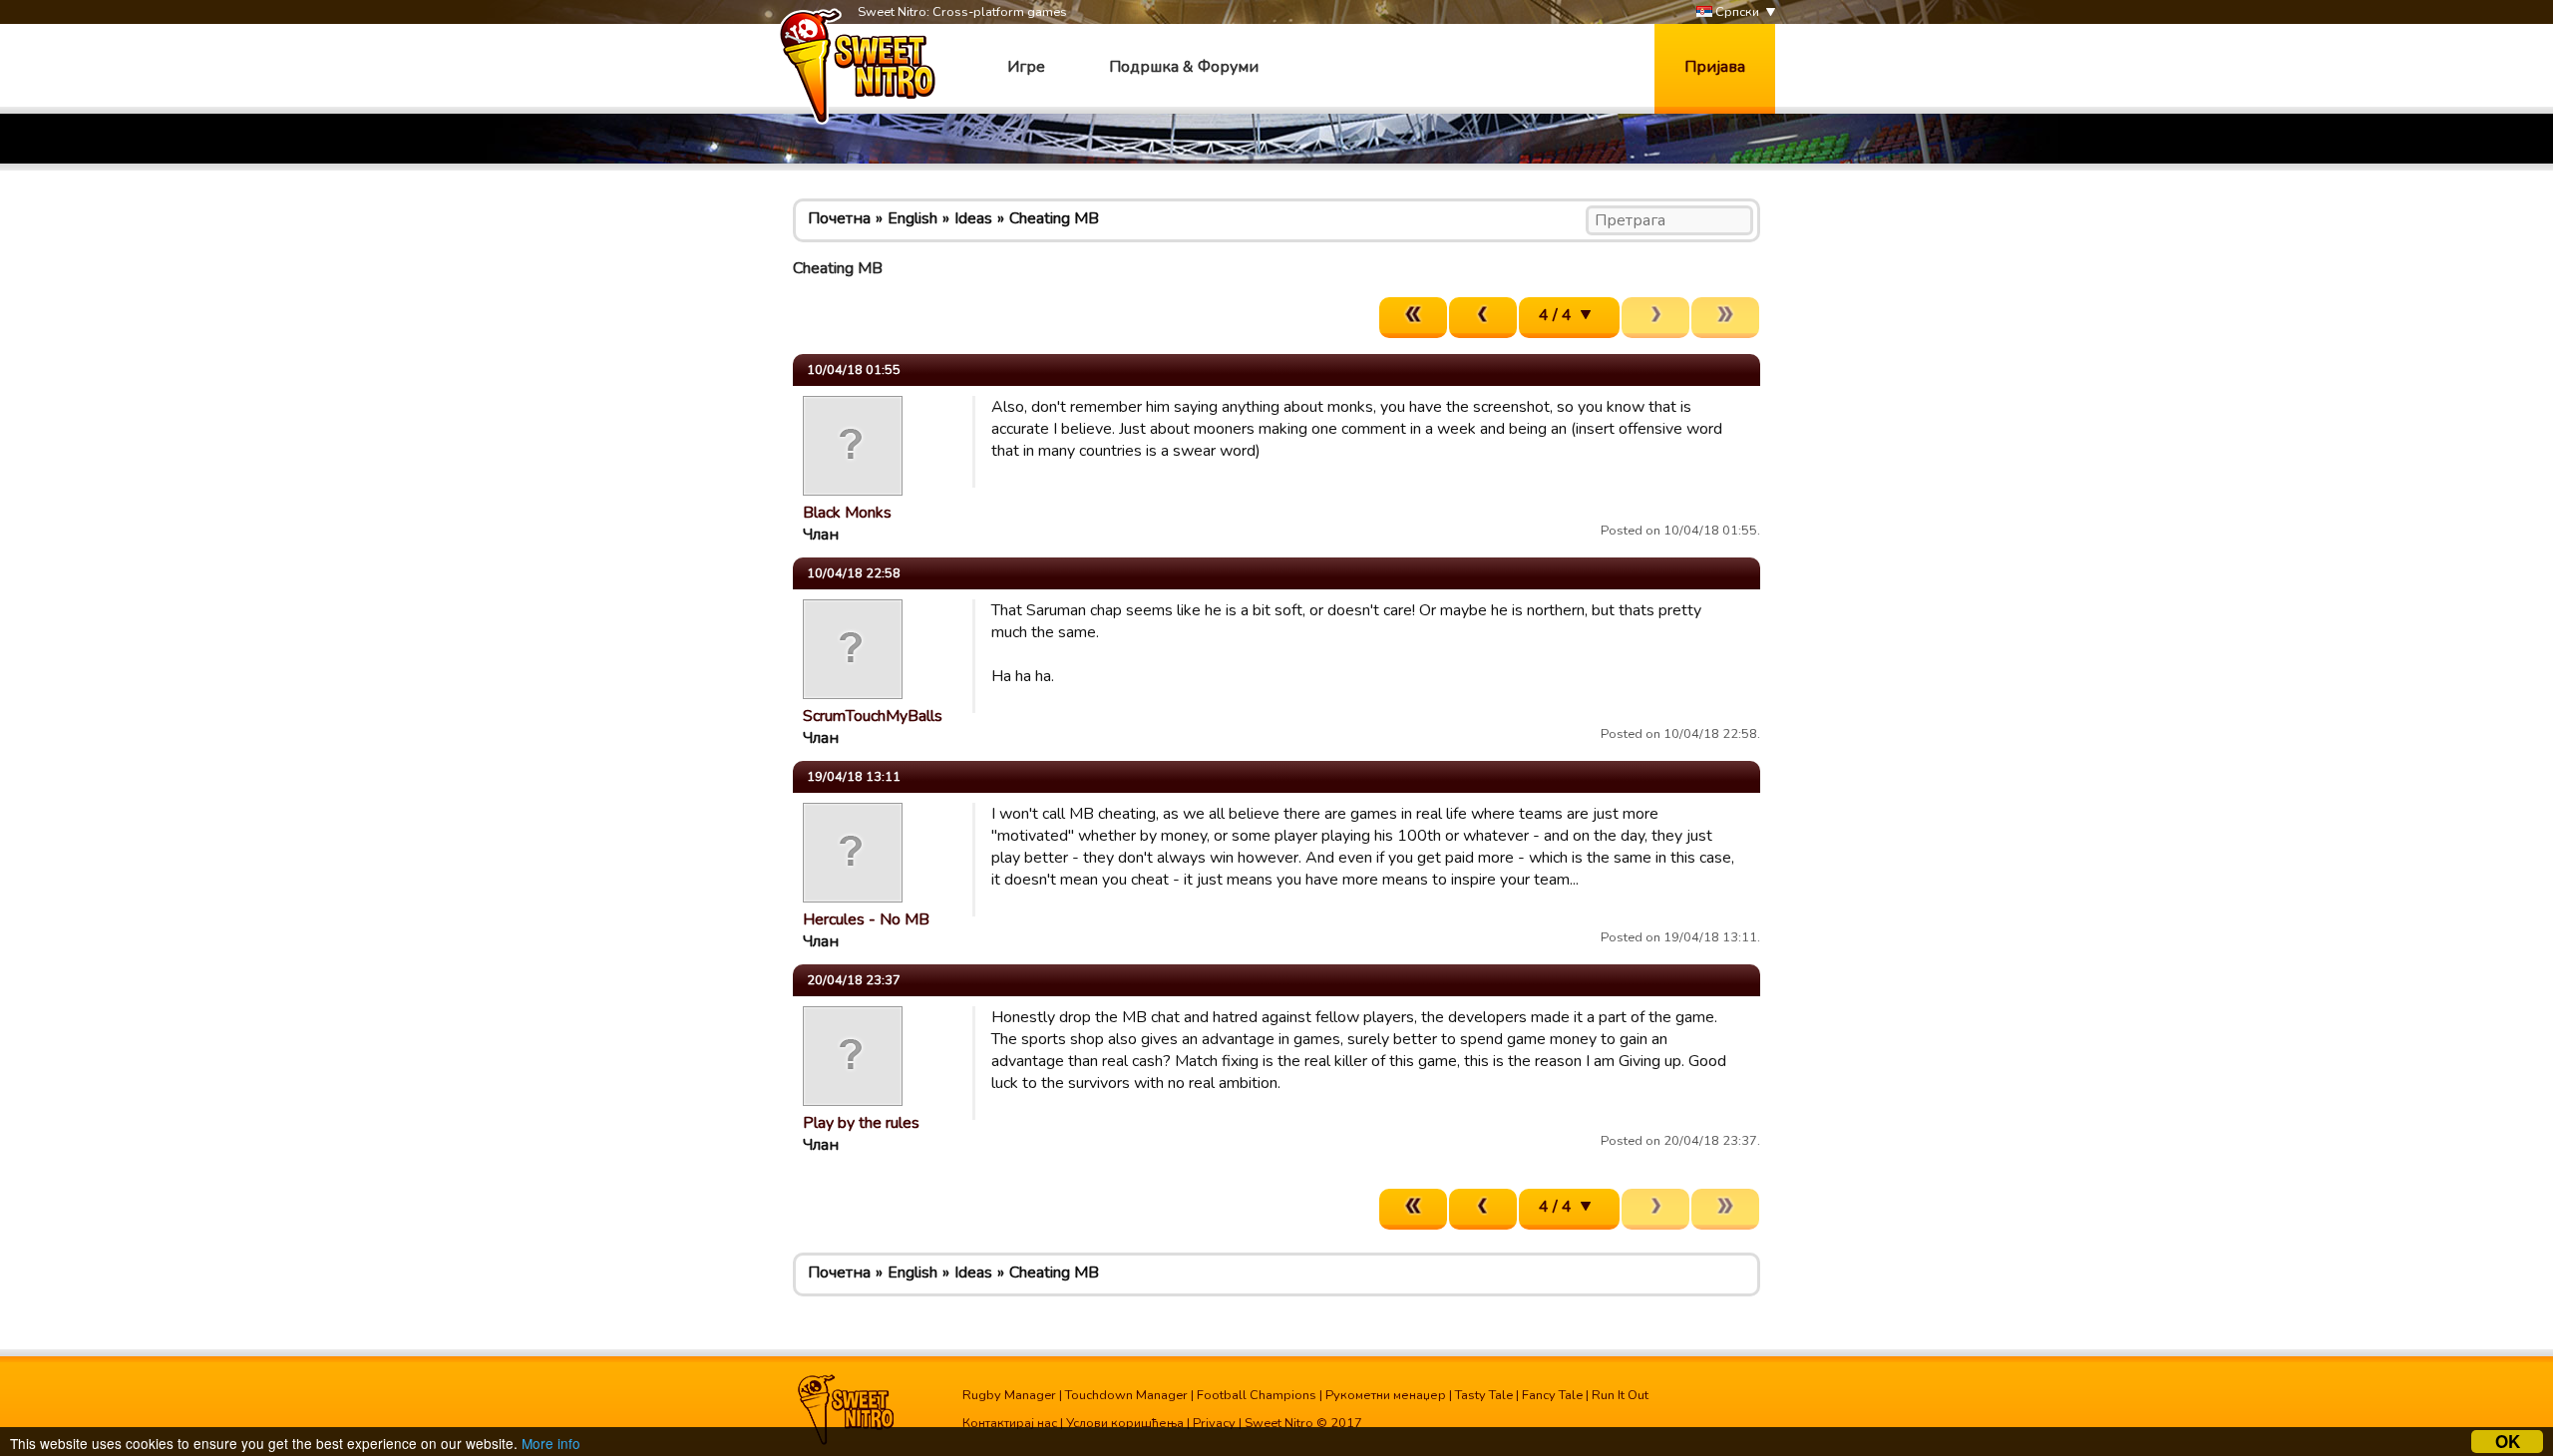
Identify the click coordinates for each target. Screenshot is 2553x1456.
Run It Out (1620, 1395)
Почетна (839, 218)
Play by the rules (861, 1123)
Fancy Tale (1552, 1395)
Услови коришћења (1125, 1423)
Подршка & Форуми (1184, 67)
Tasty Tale (1484, 1395)
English (912, 218)
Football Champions (1257, 1395)
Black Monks (847, 513)
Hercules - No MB (866, 919)
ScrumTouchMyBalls (873, 716)
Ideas (973, 218)
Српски (1736, 12)
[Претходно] (1483, 318)
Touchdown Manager (1126, 1395)
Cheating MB (1054, 218)
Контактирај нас (1010, 1423)
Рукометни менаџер (1386, 1395)
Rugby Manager (1009, 1395)
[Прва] (1413, 318)
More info (551, 1443)
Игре (1026, 67)
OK (2508, 1442)
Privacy (1214, 1423)
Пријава (1715, 67)
